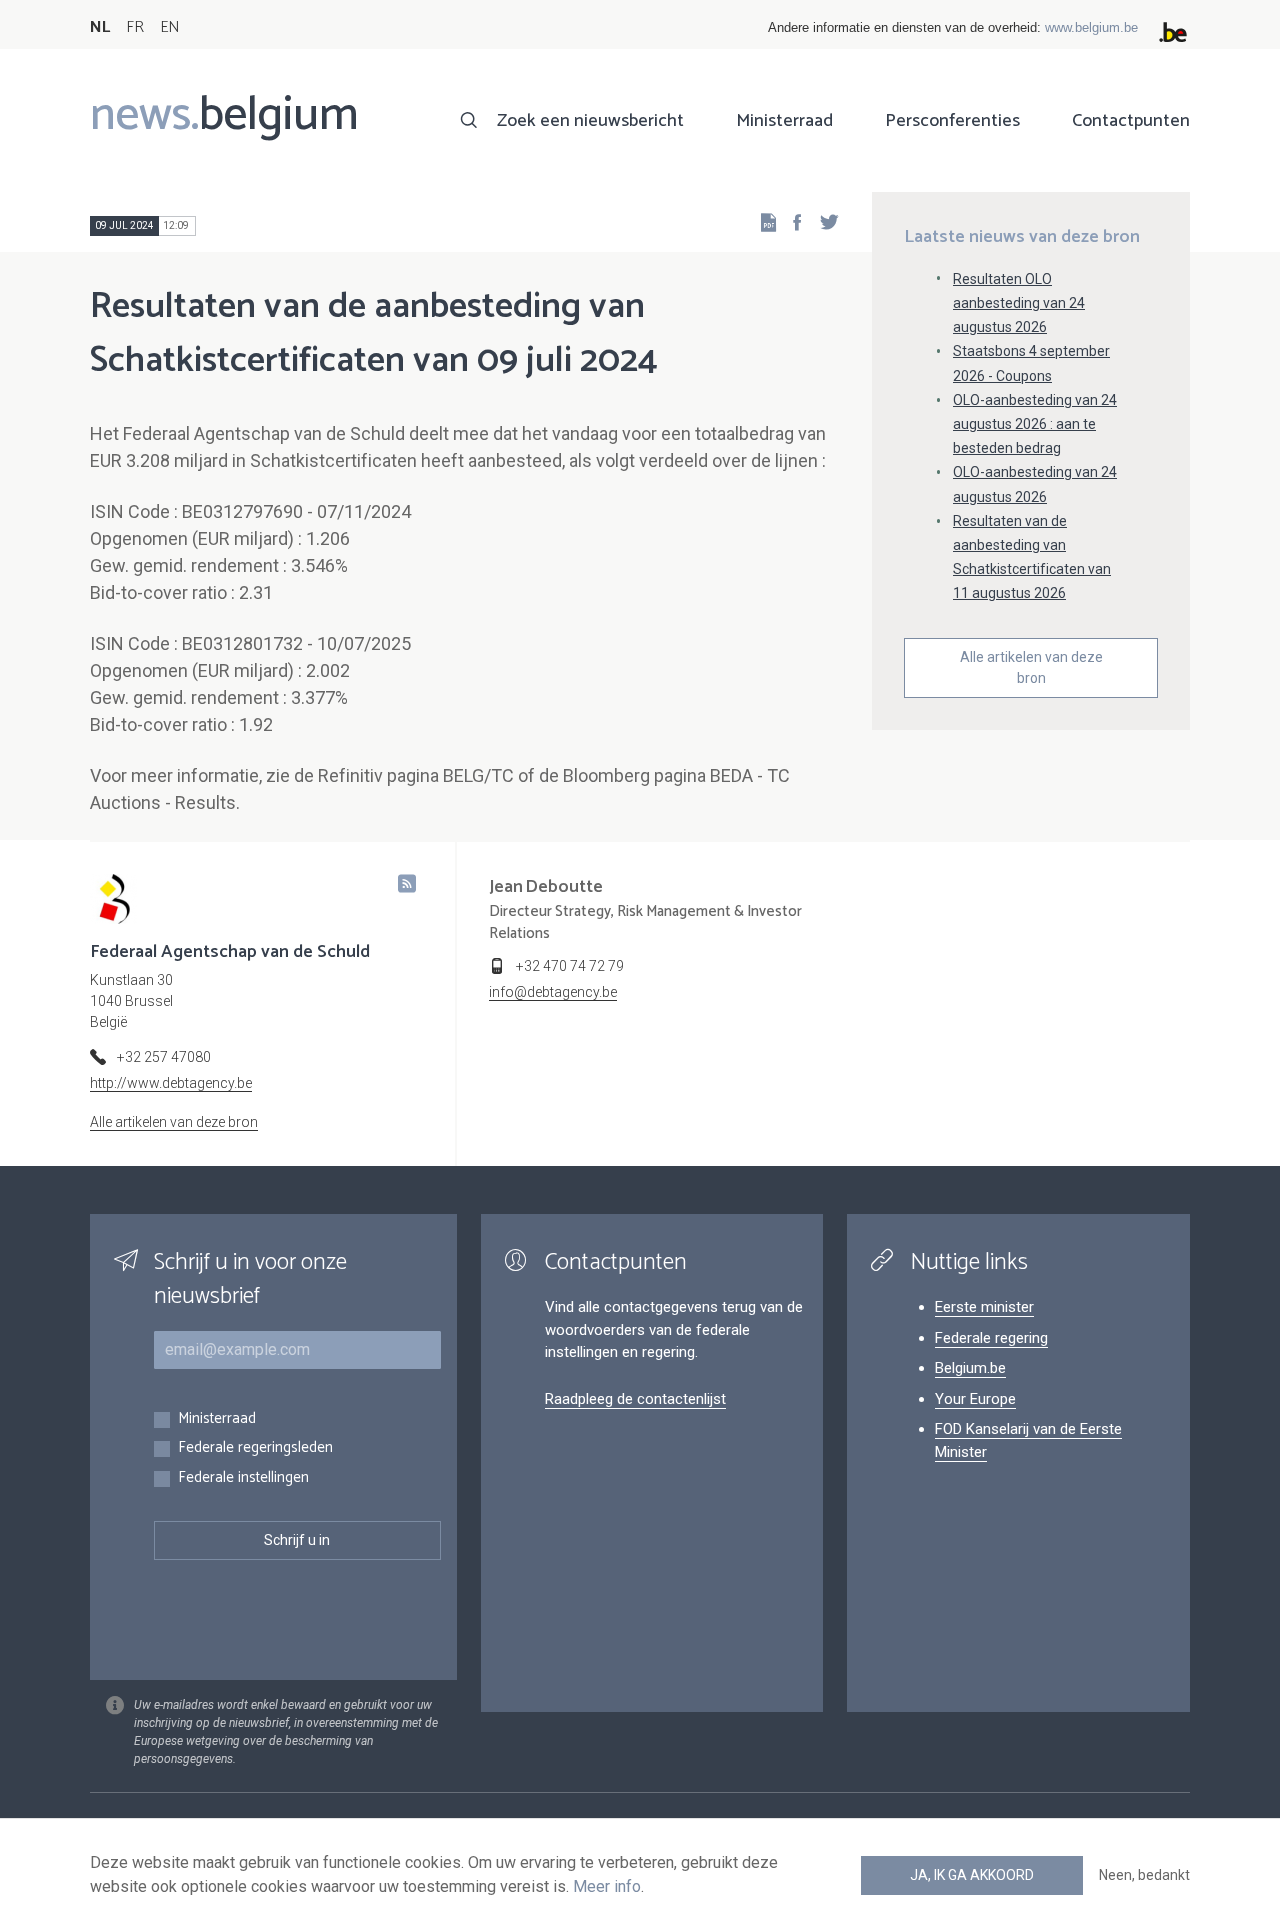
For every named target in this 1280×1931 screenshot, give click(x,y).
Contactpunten (1131, 121)
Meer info (607, 1886)
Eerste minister (984, 1307)
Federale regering (991, 1338)
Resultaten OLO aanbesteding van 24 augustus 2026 (1019, 303)
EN (169, 27)
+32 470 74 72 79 (570, 966)
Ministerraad (784, 121)
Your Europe (975, 1399)
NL (100, 27)
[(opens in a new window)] (791, 221)
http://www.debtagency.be (171, 1083)
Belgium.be (970, 1368)
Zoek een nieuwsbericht (590, 121)
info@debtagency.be (553, 992)
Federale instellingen (243, 1478)
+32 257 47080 (164, 1057)
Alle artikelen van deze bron (1031, 667)
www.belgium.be (1091, 27)
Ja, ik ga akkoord (972, 1875)
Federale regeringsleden (255, 1448)
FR (135, 27)
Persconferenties (952, 121)
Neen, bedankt (1144, 1875)
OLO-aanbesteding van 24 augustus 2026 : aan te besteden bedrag (1035, 424)
